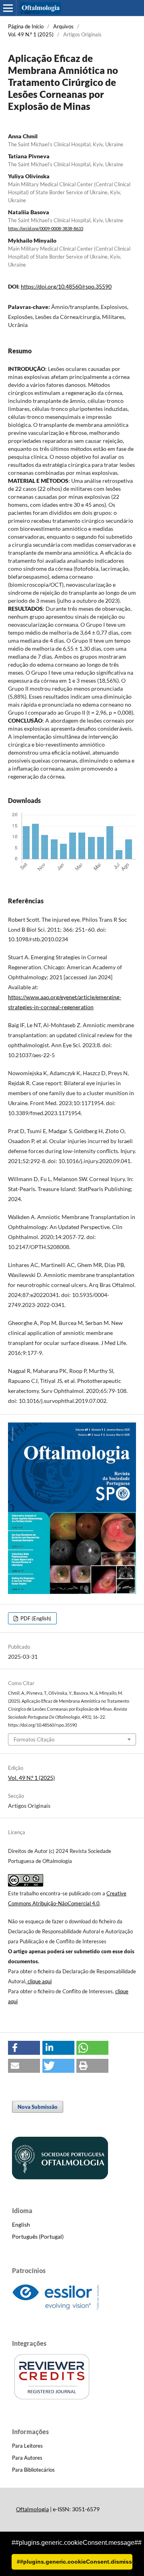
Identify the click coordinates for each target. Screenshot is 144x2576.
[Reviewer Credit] (52, 2398)
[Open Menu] (8, 8)
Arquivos (63, 26)
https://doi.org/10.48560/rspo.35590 (66, 286)
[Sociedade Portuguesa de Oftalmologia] (60, 2177)
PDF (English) (35, 1618)
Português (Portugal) (38, 2236)
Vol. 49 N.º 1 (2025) (31, 34)
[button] (24, 2048)
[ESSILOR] (56, 2310)
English (21, 2224)
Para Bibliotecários (33, 2470)
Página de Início (26, 26)
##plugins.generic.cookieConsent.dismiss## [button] (75, 2562)
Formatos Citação (34, 1739)
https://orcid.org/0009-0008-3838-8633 (46, 229)
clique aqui (40, 1981)
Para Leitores (27, 2446)
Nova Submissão (38, 2107)
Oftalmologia (32, 2509)
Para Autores (27, 2458)
